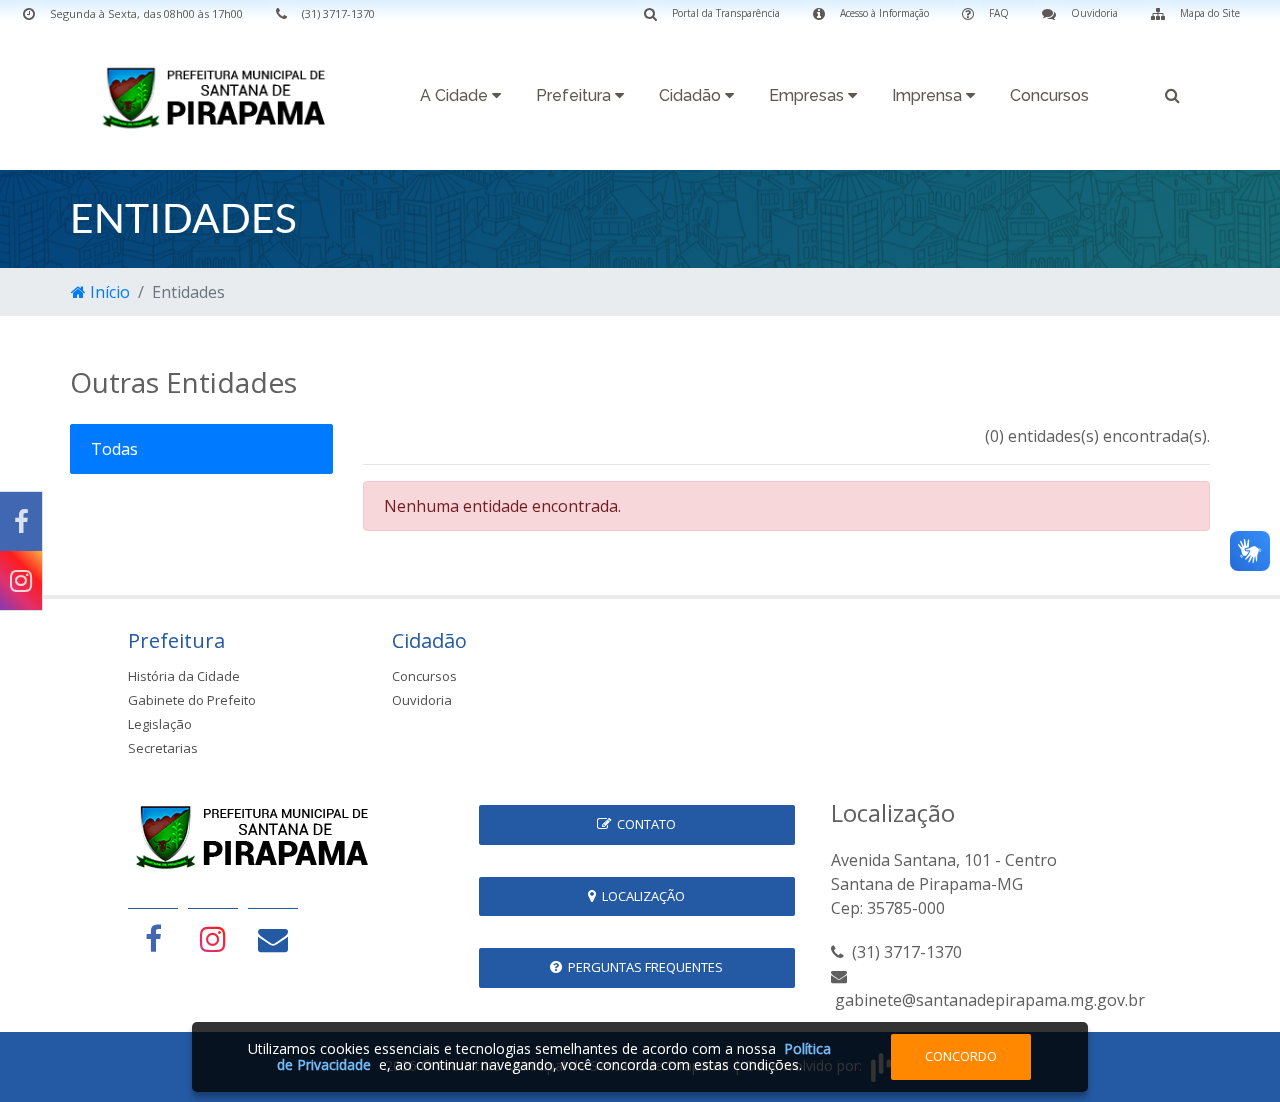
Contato (643, 824)
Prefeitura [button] (575, 95)
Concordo (961, 1056)
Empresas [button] (808, 95)
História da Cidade (184, 676)
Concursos (1049, 95)
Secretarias (163, 748)
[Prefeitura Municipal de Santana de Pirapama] (220, 97)
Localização (640, 896)
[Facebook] (21, 521)
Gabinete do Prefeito (192, 700)
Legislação (160, 724)
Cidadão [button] (692, 95)
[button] (1172, 98)
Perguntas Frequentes (642, 967)
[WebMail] (273, 938)
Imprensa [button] (929, 95)
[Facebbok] (153, 938)
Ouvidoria (422, 700)
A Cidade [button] (456, 95)
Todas (114, 449)
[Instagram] (21, 580)
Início (108, 292)
